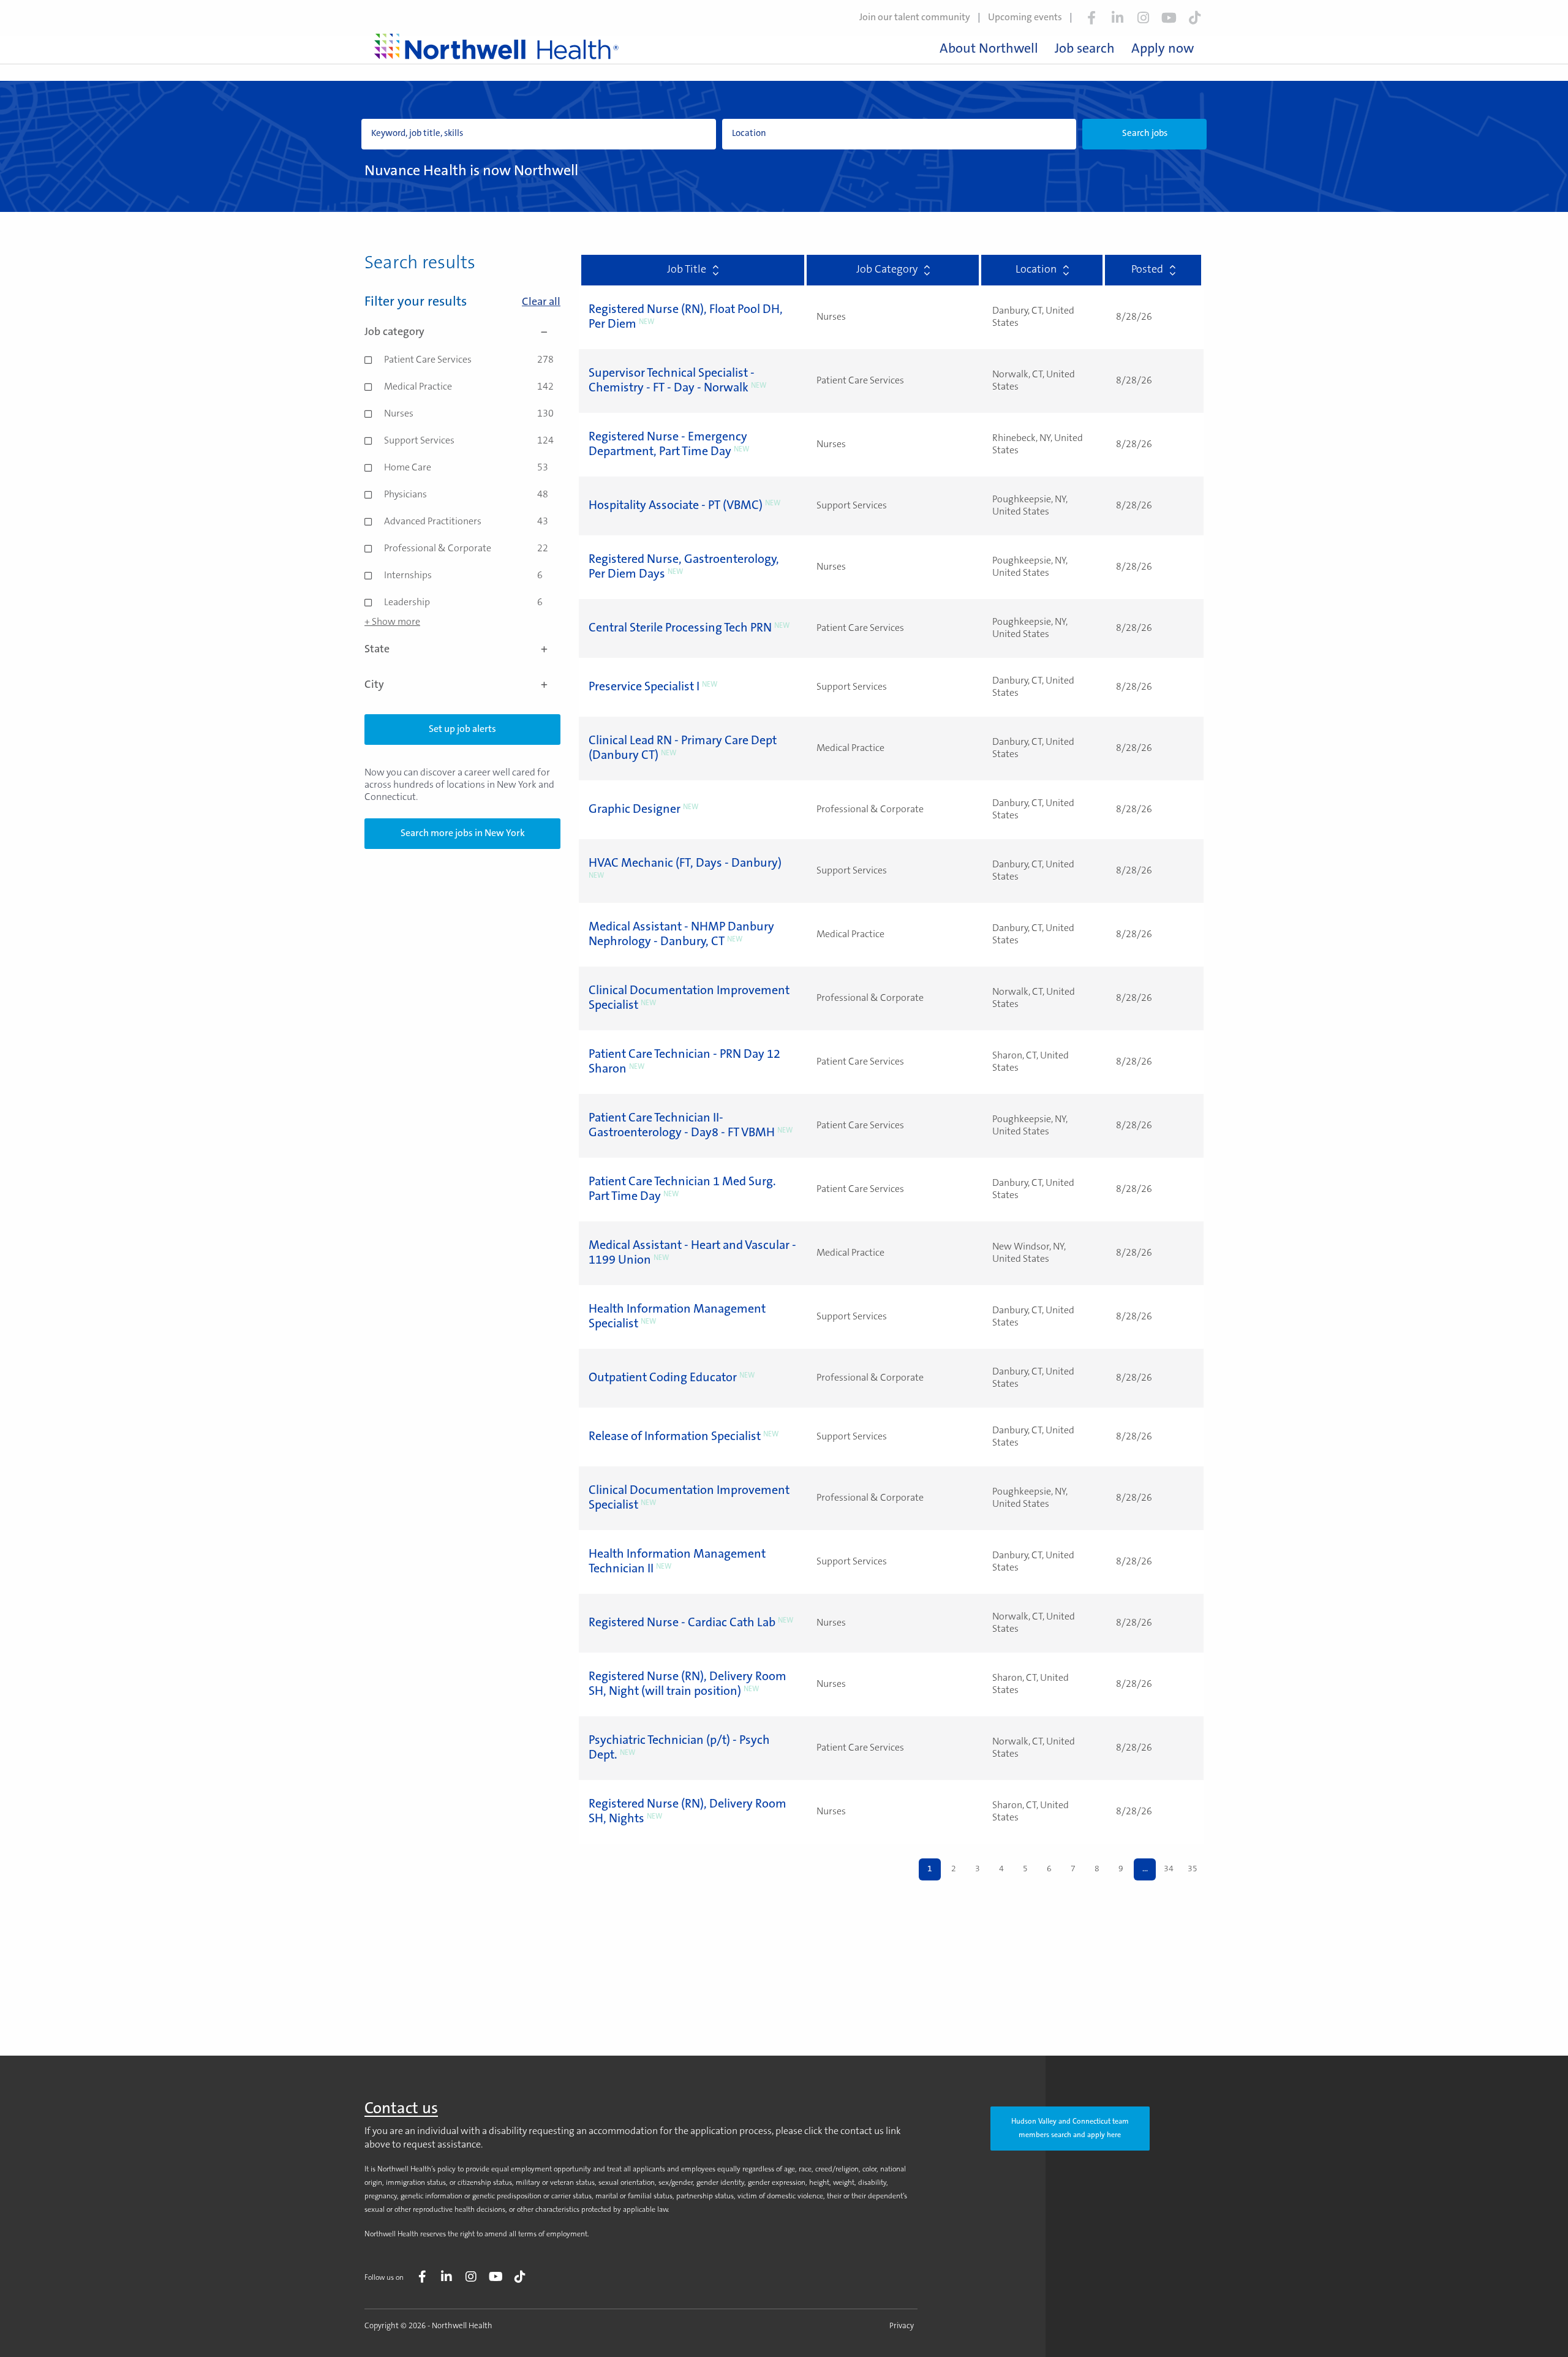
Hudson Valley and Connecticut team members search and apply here (1070, 2129)
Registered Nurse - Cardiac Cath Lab (682, 1623)
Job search (1085, 50)
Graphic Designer (635, 810)
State (377, 650)
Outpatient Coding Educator (663, 1378)
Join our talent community (915, 18)
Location (1036, 270)
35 (1193, 1869)
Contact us (401, 2110)
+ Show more (392, 622)
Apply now (1163, 50)
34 (1169, 1869)
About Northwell (989, 50)
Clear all (541, 303)
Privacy (902, 2326)
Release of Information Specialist (675, 1437)
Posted (1147, 270)
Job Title (687, 270)
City (374, 685)
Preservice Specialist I (644, 687)
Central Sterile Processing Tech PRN (680, 628)
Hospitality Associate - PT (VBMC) (676, 506)
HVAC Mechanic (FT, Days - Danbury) (685, 864)
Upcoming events (1025, 18)
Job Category (887, 270)
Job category (394, 333)
